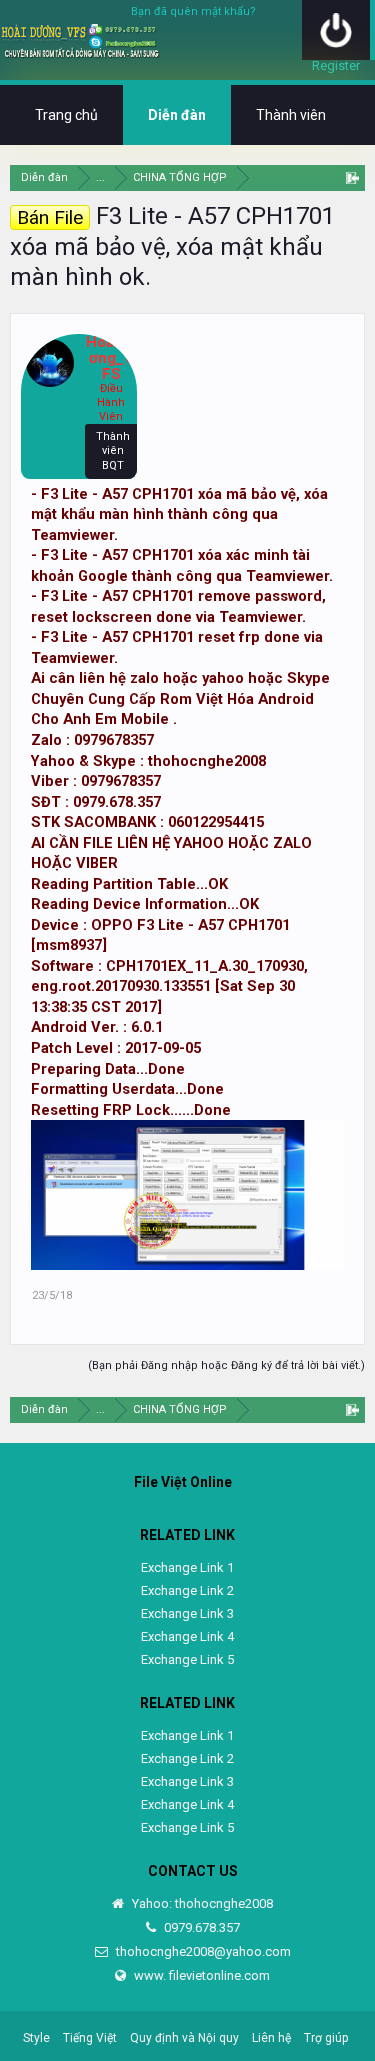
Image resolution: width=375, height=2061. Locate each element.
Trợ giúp (326, 2038)
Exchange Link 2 (187, 1590)
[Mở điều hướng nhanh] (352, 177)
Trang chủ (66, 115)
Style (36, 2038)
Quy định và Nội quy (184, 2038)
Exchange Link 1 (187, 1567)
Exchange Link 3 (187, 1613)
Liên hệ (271, 2038)
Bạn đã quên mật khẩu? (193, 11)
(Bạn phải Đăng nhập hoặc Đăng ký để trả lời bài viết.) (226, 1365)
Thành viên (291, 115)
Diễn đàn (177, 115)
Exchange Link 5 (187, 1659)
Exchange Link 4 (187, 1636)
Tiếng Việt (90, 2038)
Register (336, 65)
